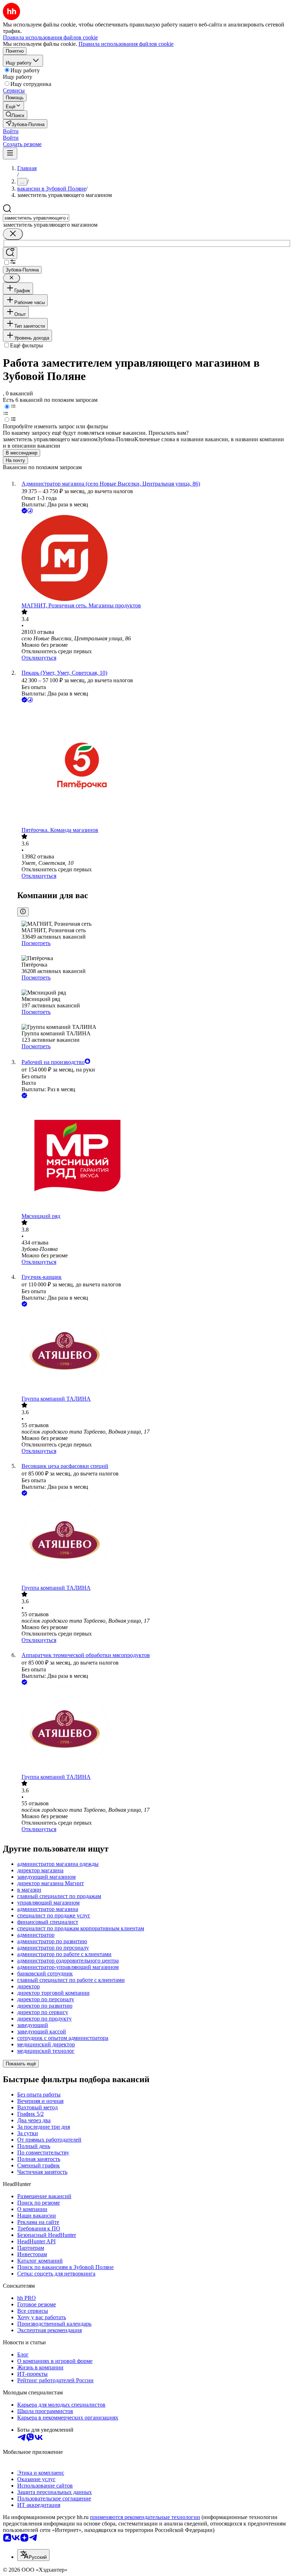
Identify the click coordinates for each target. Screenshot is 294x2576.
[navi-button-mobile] (10, 153)
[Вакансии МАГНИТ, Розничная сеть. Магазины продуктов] (154, 559)
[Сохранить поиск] (10, 253)
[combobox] (36, 218)
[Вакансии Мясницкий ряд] (154, 1156)
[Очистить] (13, 234)
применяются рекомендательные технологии (145, 2517)
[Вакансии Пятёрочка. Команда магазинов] (154, 765)
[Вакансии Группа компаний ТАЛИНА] (154, 1352)
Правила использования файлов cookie (126, 44)
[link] (15, 115)
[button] (11, 131)
